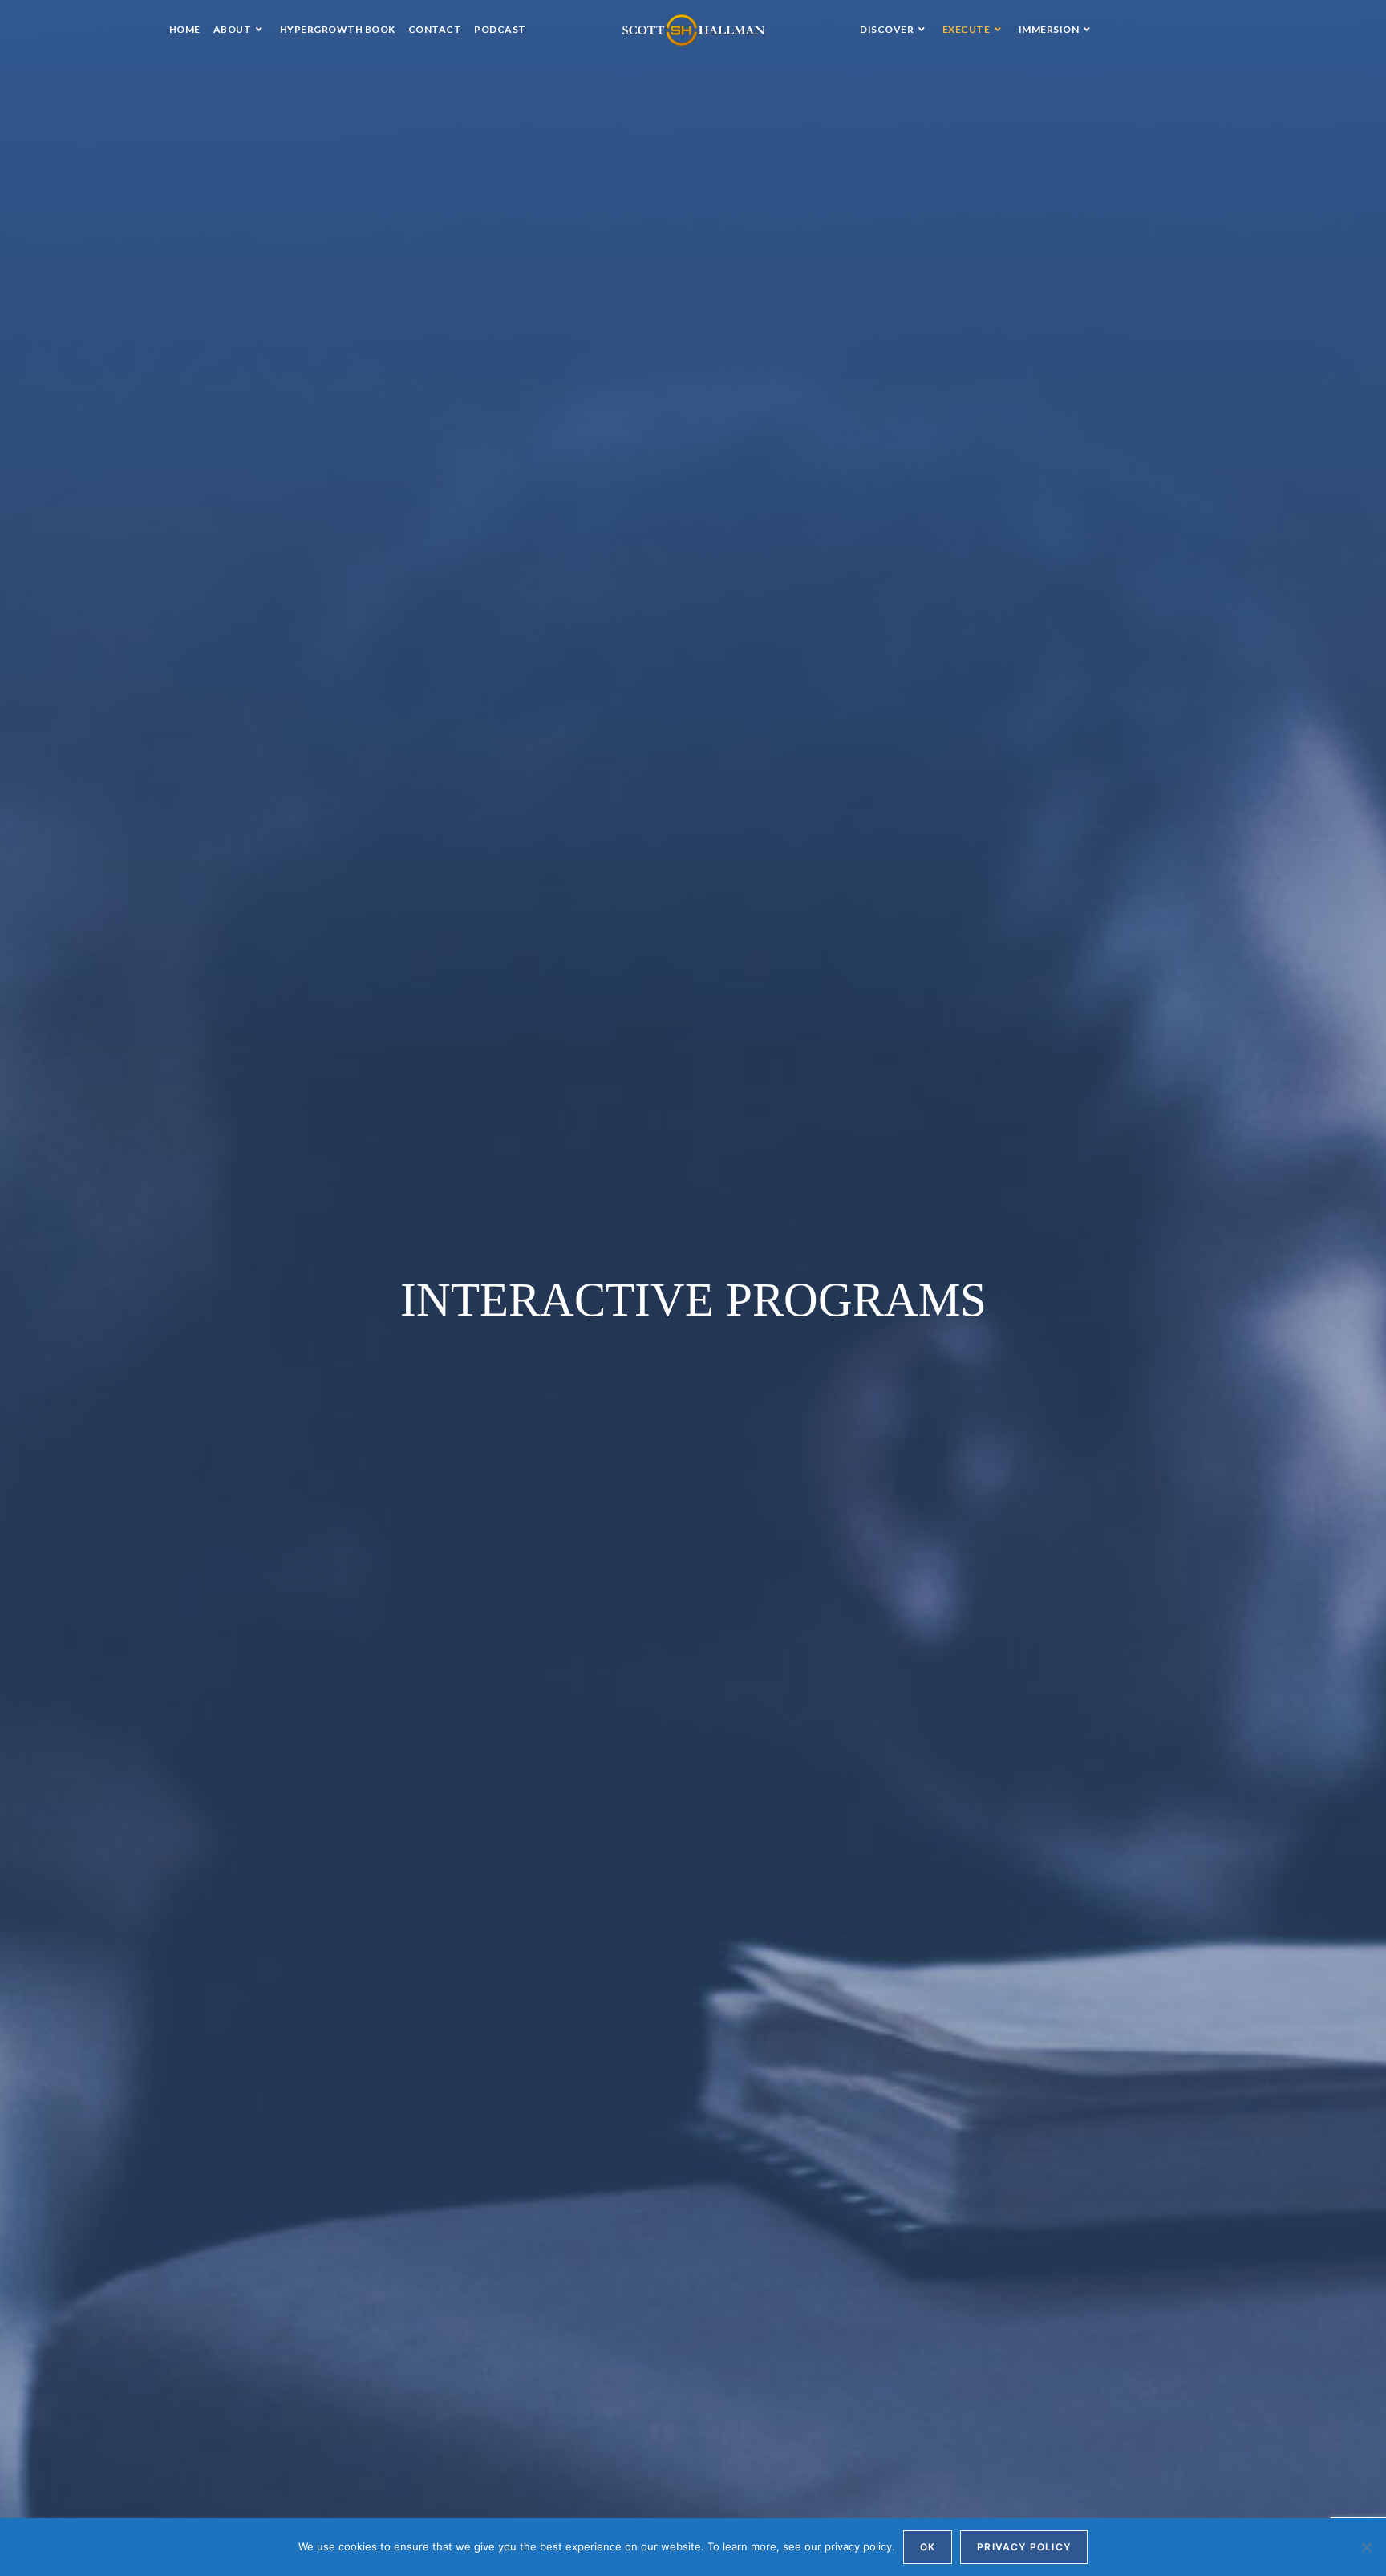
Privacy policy (1024, 2547)
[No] (1366, 2547)
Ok (928, 2547)
